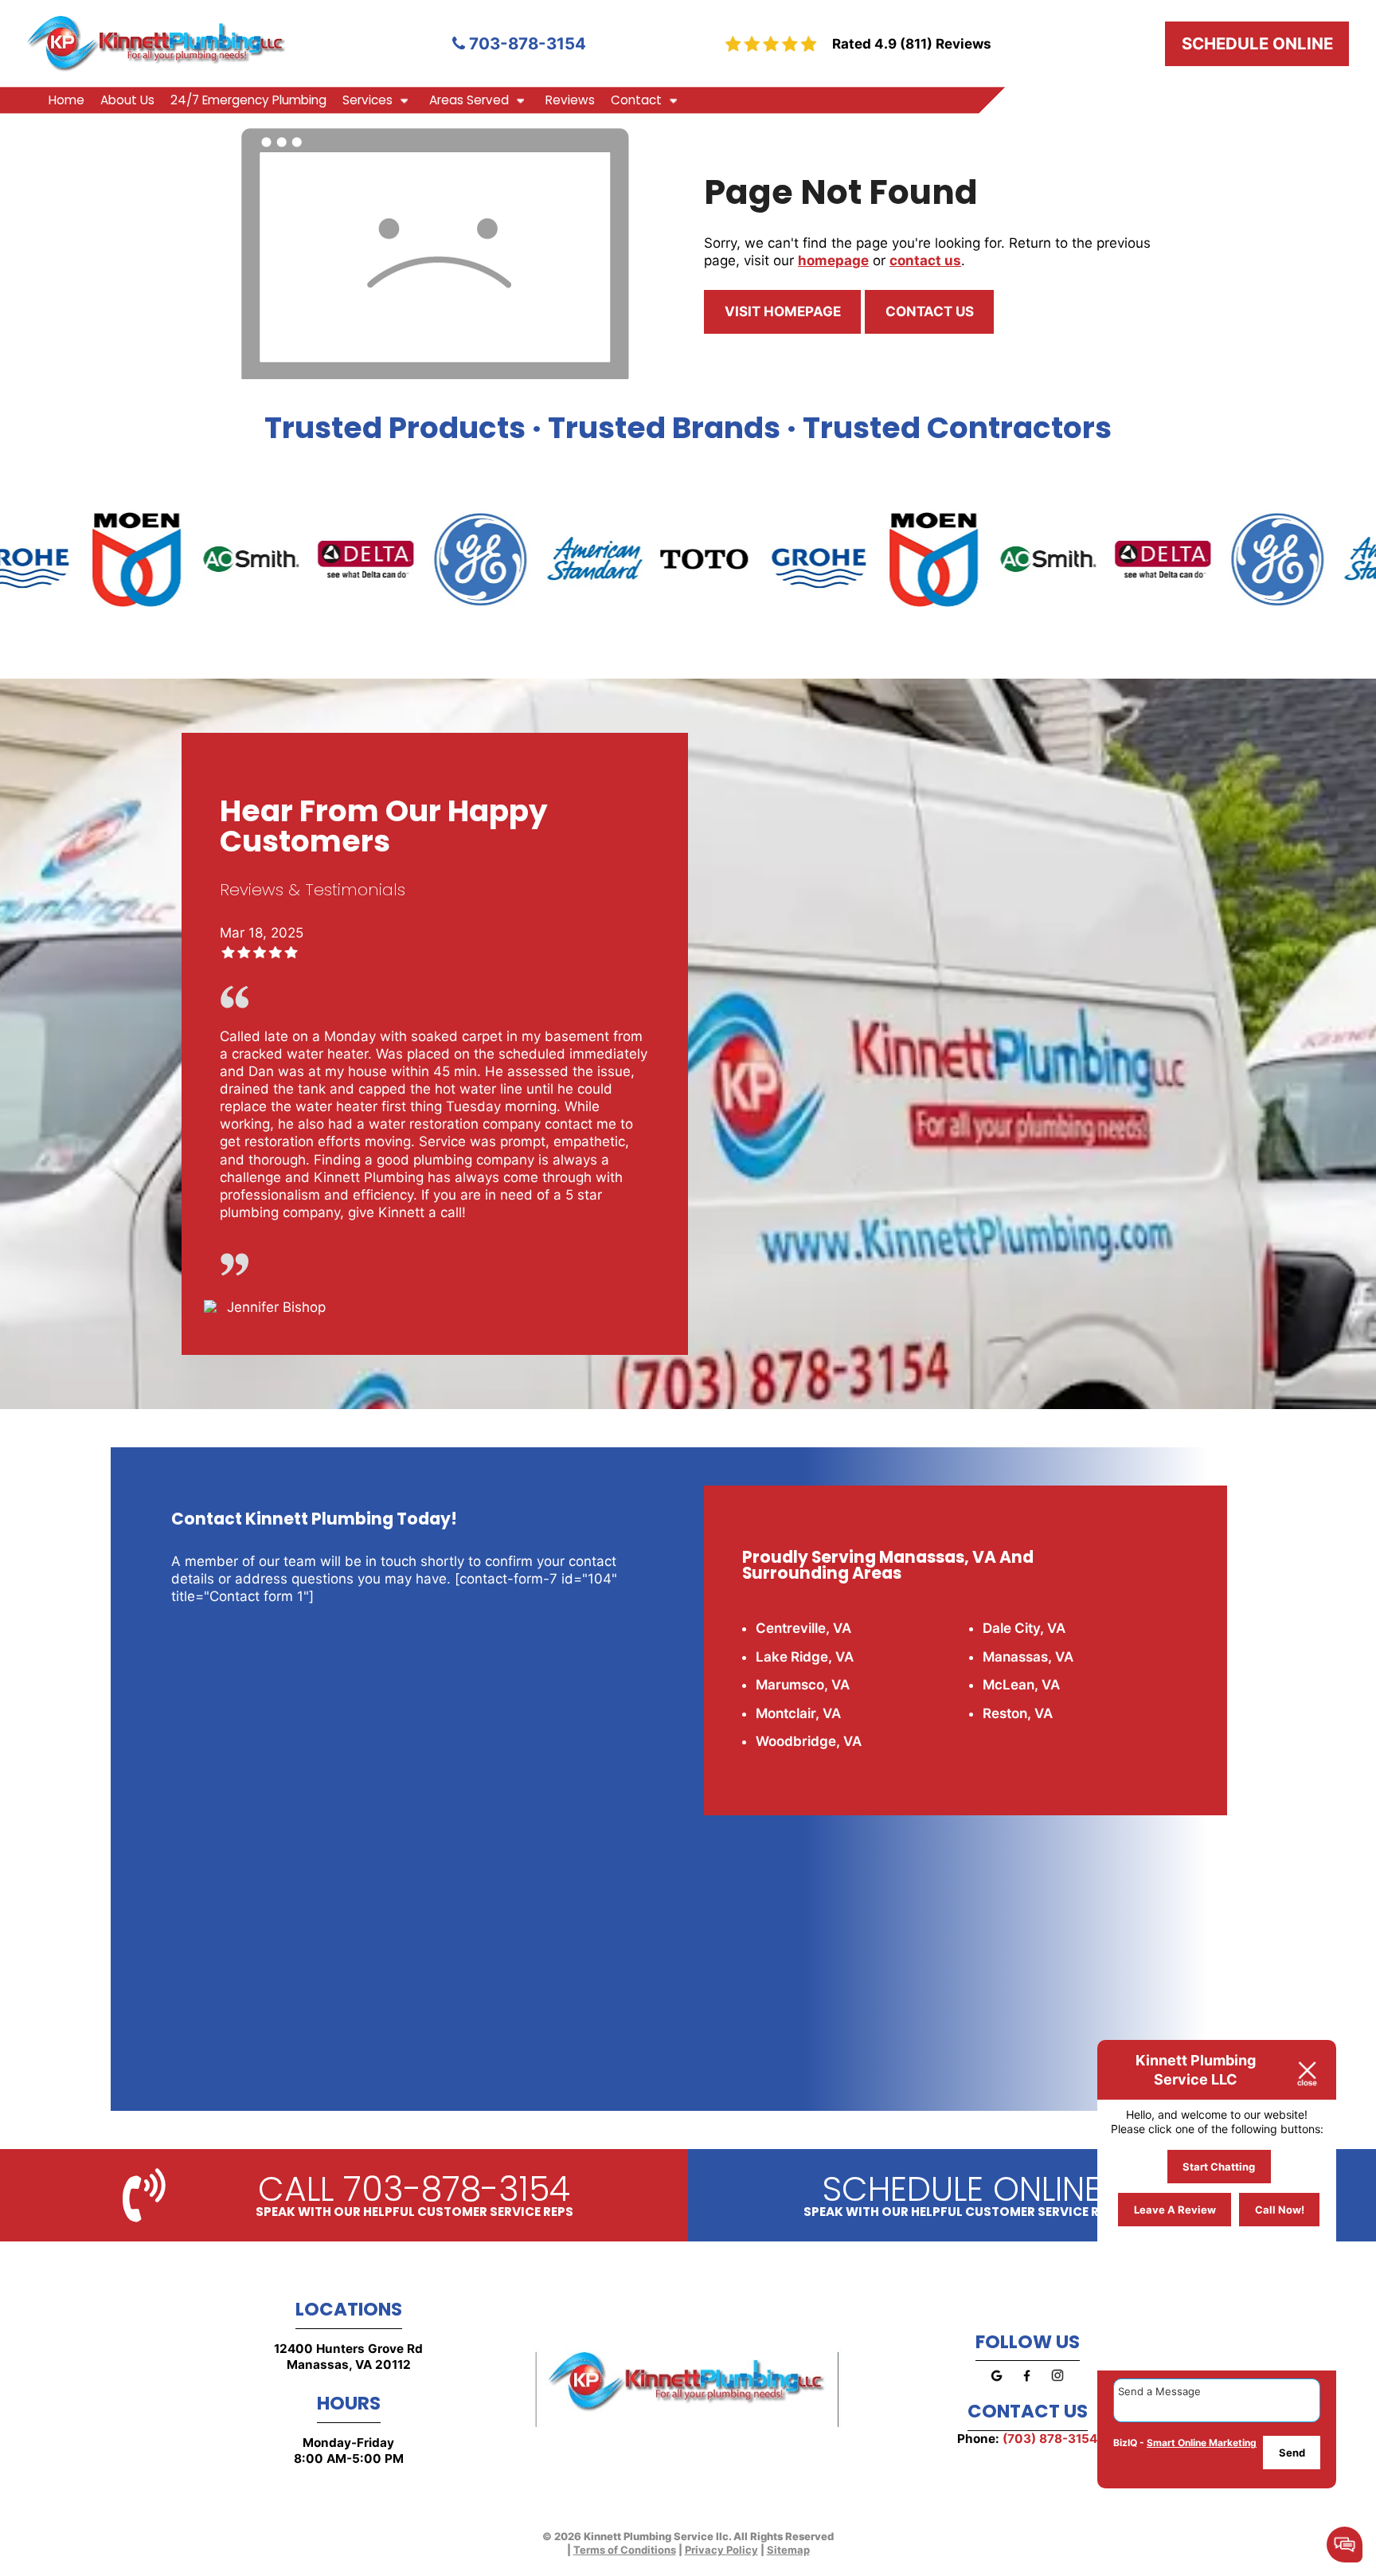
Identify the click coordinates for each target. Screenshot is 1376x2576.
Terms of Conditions (625, 2550)
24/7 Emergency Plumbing (248, 100)
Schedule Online (1257, 43)
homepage (833, 260)
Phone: (1027, 2439)
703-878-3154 (526, 43)
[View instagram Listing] (1057, 2385)
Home (66, 100)
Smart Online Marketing (1202, 2443)
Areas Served (469, 100)
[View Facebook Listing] (1027, 2385)
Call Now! (1280, 2210)
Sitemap (788, 2550)
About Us (127, 100)
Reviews (570, 100)
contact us (925, 260)
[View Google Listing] (997, 2385)
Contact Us (930, 311)
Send (1292, 2453)
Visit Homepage (783, 311)
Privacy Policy (721, 2550)
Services (367, 100)
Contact (636, 100)
